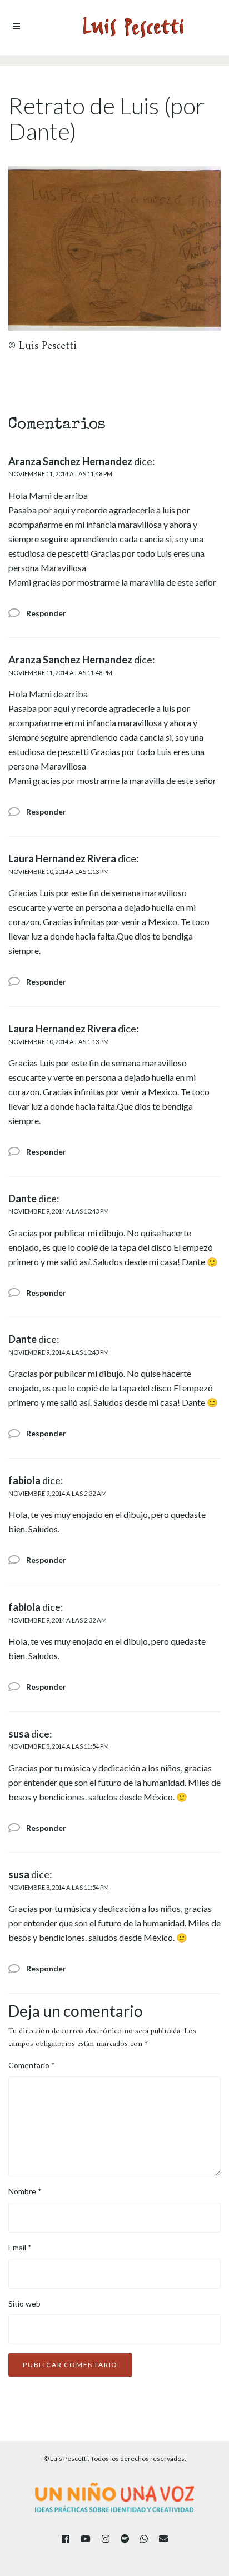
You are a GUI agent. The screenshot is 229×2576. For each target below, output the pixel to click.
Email (20, 2247)
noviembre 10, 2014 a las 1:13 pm (59, 872)
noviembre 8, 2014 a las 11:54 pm (59, 1746)
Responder (46, 613)
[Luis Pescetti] (133, 28)
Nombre (25, 2191)
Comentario (32, 2065)
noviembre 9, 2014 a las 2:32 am (58, 1493)
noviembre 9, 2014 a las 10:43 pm (59, 1211)
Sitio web (24, 2303)
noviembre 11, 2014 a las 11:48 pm (60, 474)
